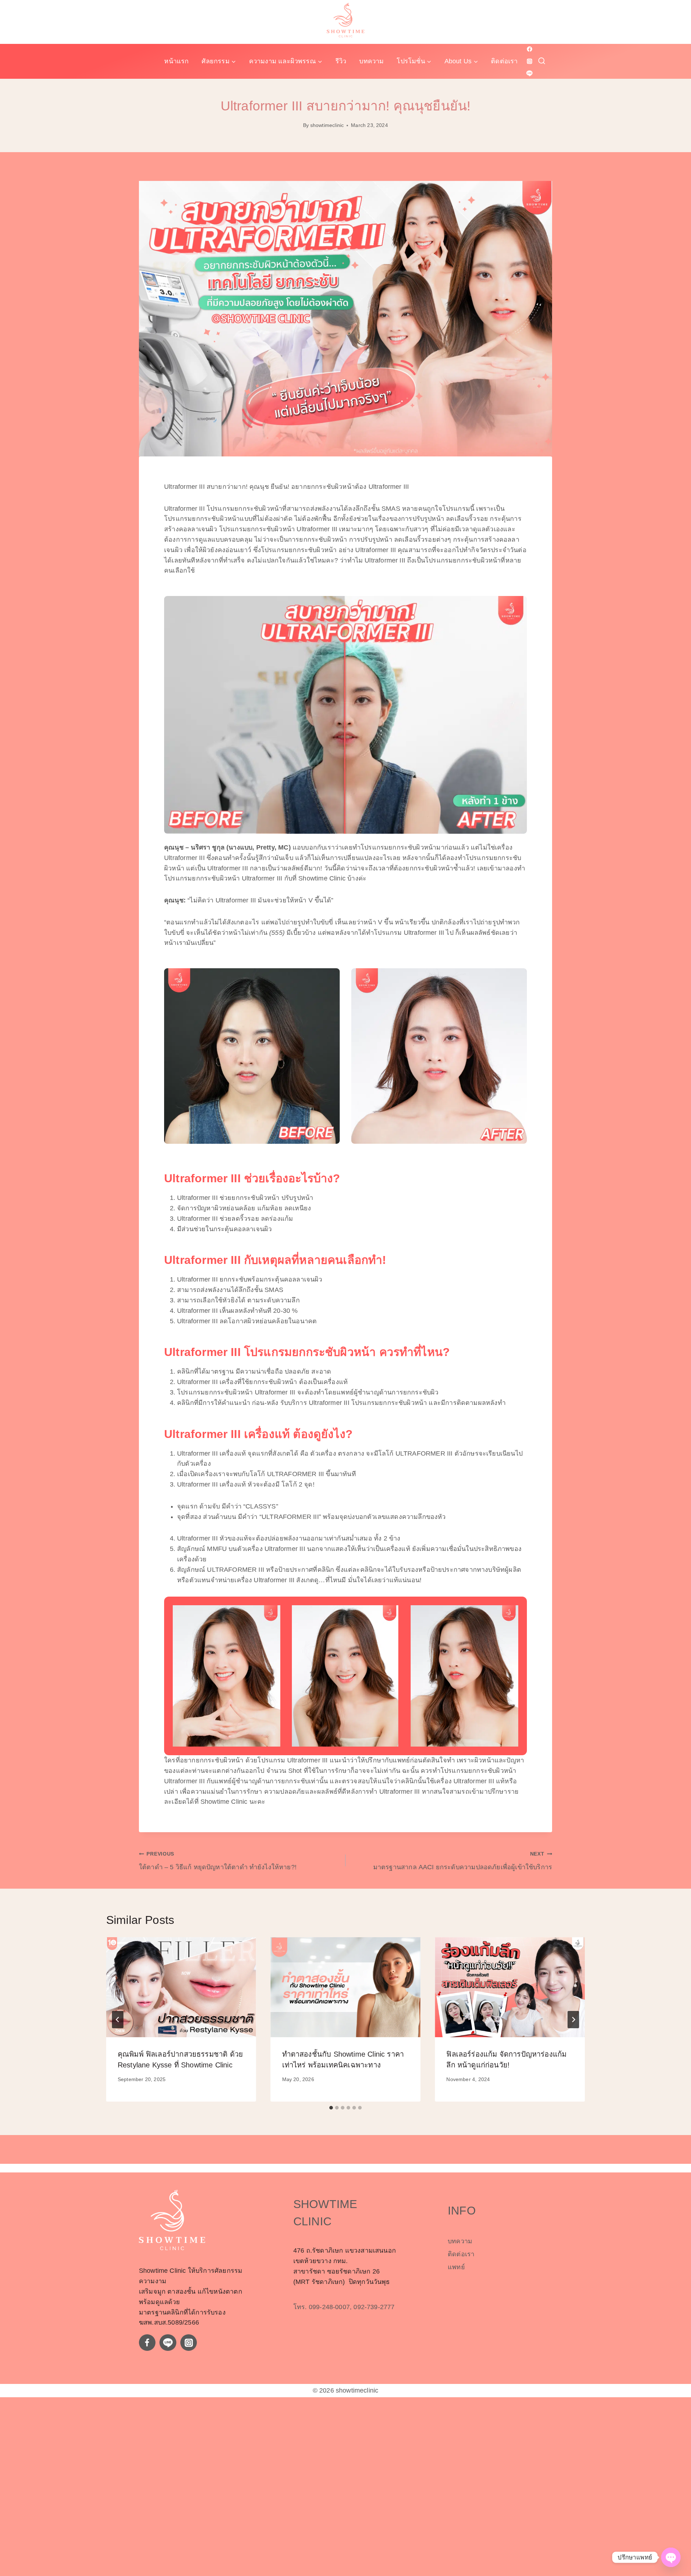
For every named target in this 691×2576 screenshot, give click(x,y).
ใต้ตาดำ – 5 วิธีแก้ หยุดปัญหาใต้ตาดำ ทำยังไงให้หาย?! (218, 1861)
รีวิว (341, 61)
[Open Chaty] (671, 2557)
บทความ (371, 61)
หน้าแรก (176, 61)
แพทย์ (456, 2267)
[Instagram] (529, 61)
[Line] (529, 73)
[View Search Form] (542, 61)
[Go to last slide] (118, 2020)
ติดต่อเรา (504, 61)
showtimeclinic (327, 125)
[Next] (573, 2020)
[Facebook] (529, 49)
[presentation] (181, 1987)
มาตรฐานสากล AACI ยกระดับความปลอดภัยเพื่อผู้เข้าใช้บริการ (463, 1861)
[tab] (331, 2108)
